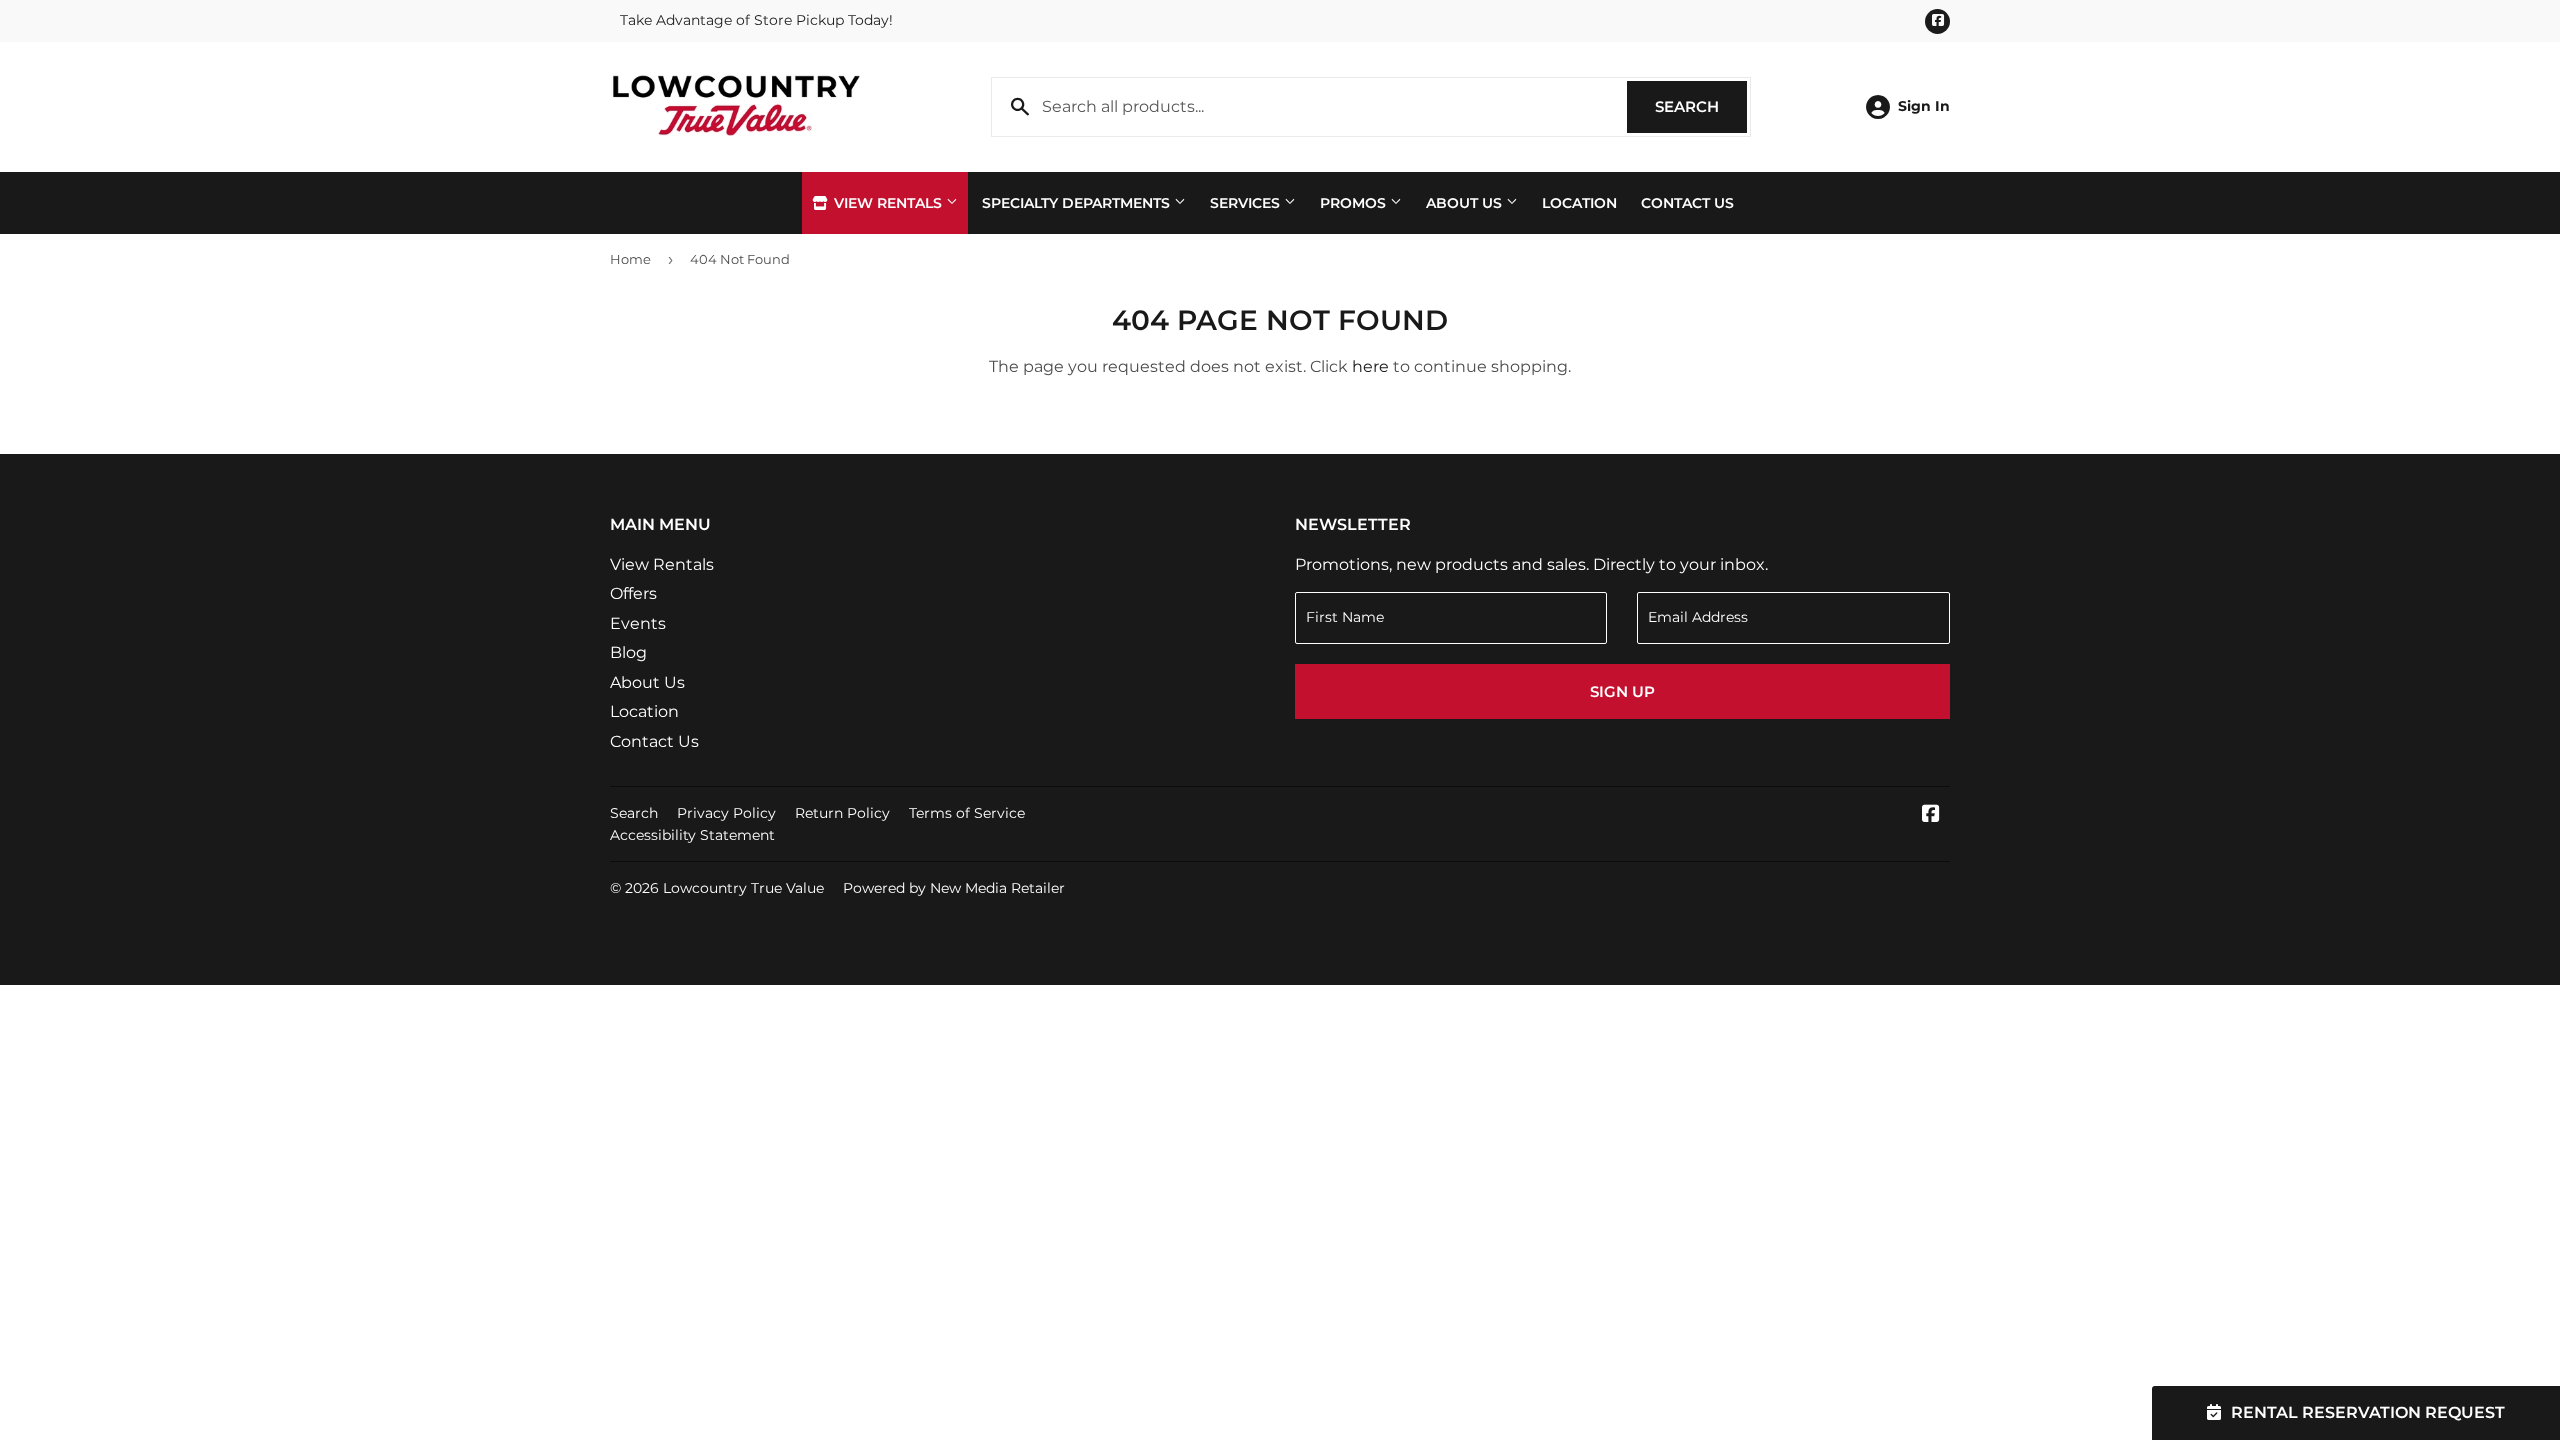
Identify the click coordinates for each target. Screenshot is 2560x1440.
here (1370, 366)
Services (1247, 203)
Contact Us (1687, 203)
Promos (1355, 203)
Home (630, 259)
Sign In (1924, 106)
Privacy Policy (726, 813)
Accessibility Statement (692, 835)
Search (1701, 106)
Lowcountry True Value (743, 888)
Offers (633, 593)
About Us (1466, 203)
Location (1579, 203)
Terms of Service (967, 813)
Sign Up (1622, 691)
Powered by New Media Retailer (954, 888)
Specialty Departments (1078, 203)
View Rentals (888, 203)
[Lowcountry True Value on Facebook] (1931, 815)
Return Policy (842, 813)
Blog (628, 652)
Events (638, 623)
